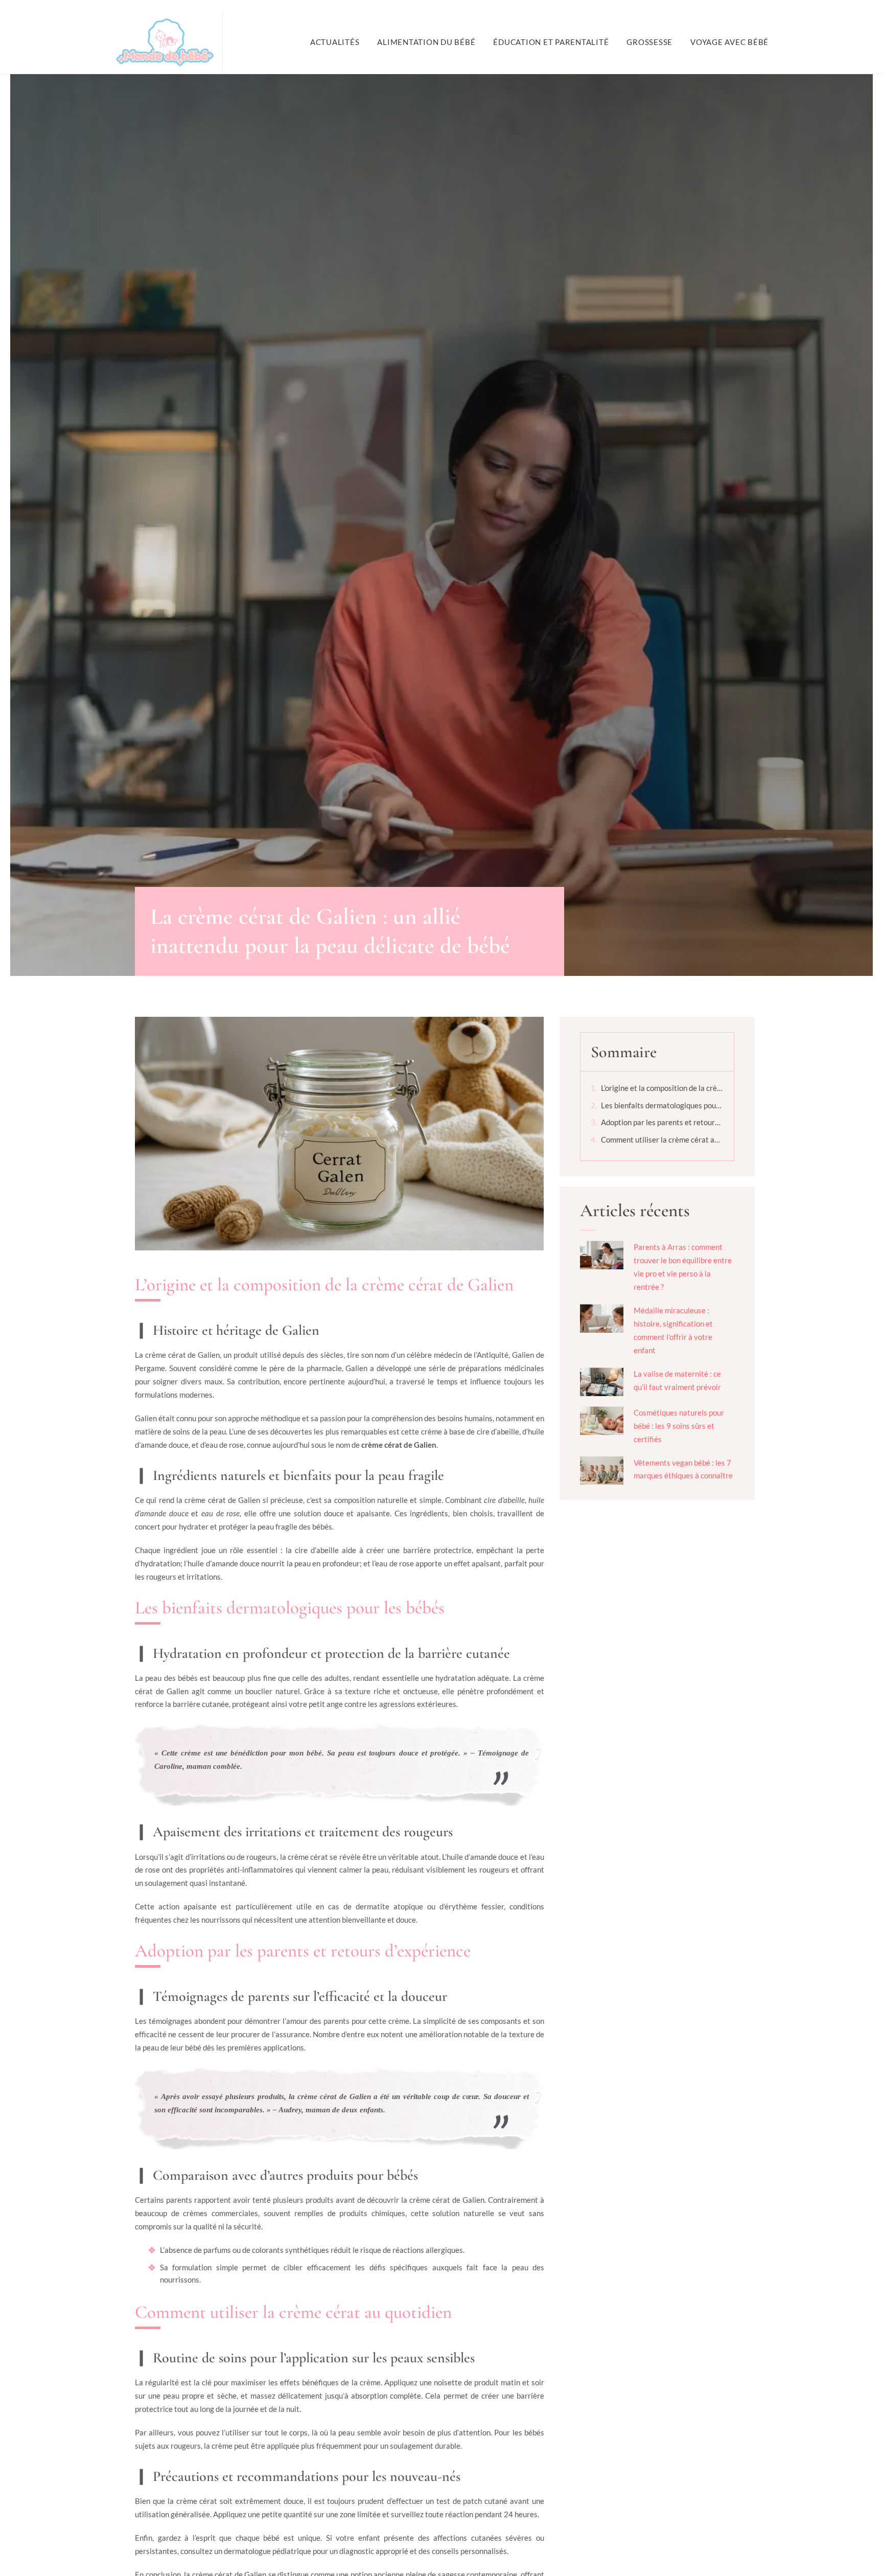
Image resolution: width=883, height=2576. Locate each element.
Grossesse (649, 42)
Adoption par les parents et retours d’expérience (662, 1122)
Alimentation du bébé (426, 42)
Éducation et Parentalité (551, 42)
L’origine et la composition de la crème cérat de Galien (662, 1088)
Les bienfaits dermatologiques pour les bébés (662, 1105)
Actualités (335, 42)
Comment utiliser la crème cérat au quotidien (662, 1139)
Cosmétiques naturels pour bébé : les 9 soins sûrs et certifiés (679, 1426)
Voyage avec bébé (729, 42)
